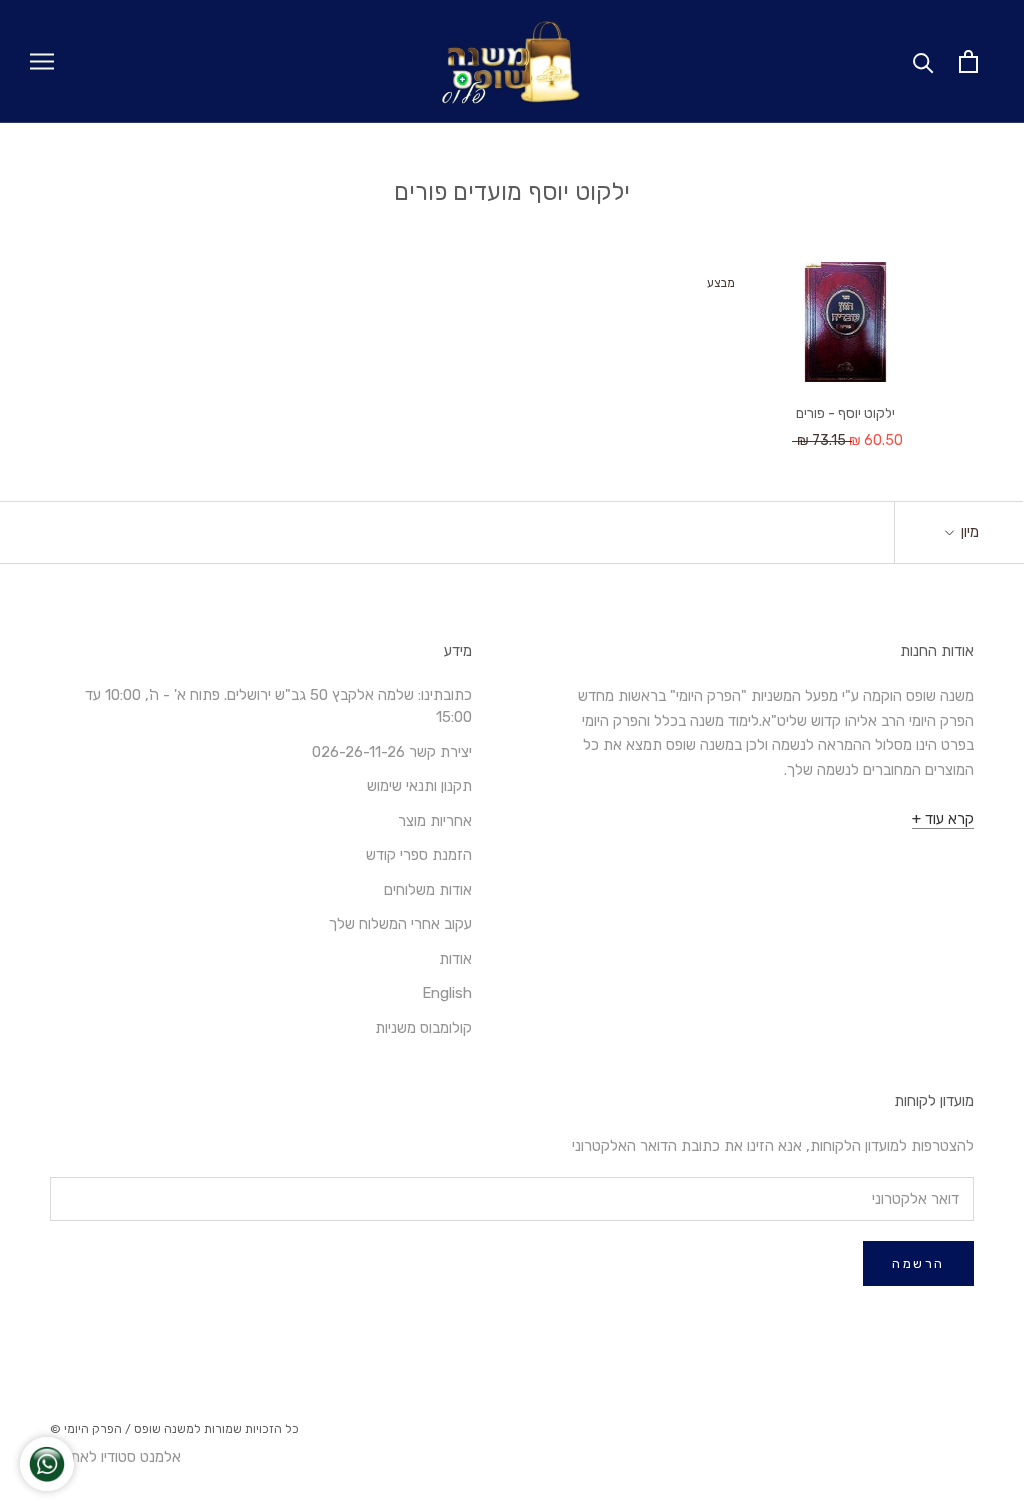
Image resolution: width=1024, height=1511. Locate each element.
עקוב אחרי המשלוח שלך (400, 924)
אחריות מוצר (435, 821)
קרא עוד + (943, 819)
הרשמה (918, 1263)
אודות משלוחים (428, 890)
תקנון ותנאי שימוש (419, 786)
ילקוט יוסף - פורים (845, 413)
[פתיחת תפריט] (42, 61)
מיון (968, 532)
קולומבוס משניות (423, 1028)
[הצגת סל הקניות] (968, 61)
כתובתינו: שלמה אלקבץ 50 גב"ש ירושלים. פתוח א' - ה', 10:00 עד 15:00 (278, 706)
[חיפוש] (923, 61)
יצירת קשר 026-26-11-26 (392, 752)
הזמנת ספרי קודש (419, 855)
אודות (455, 959)
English (447, 993)
